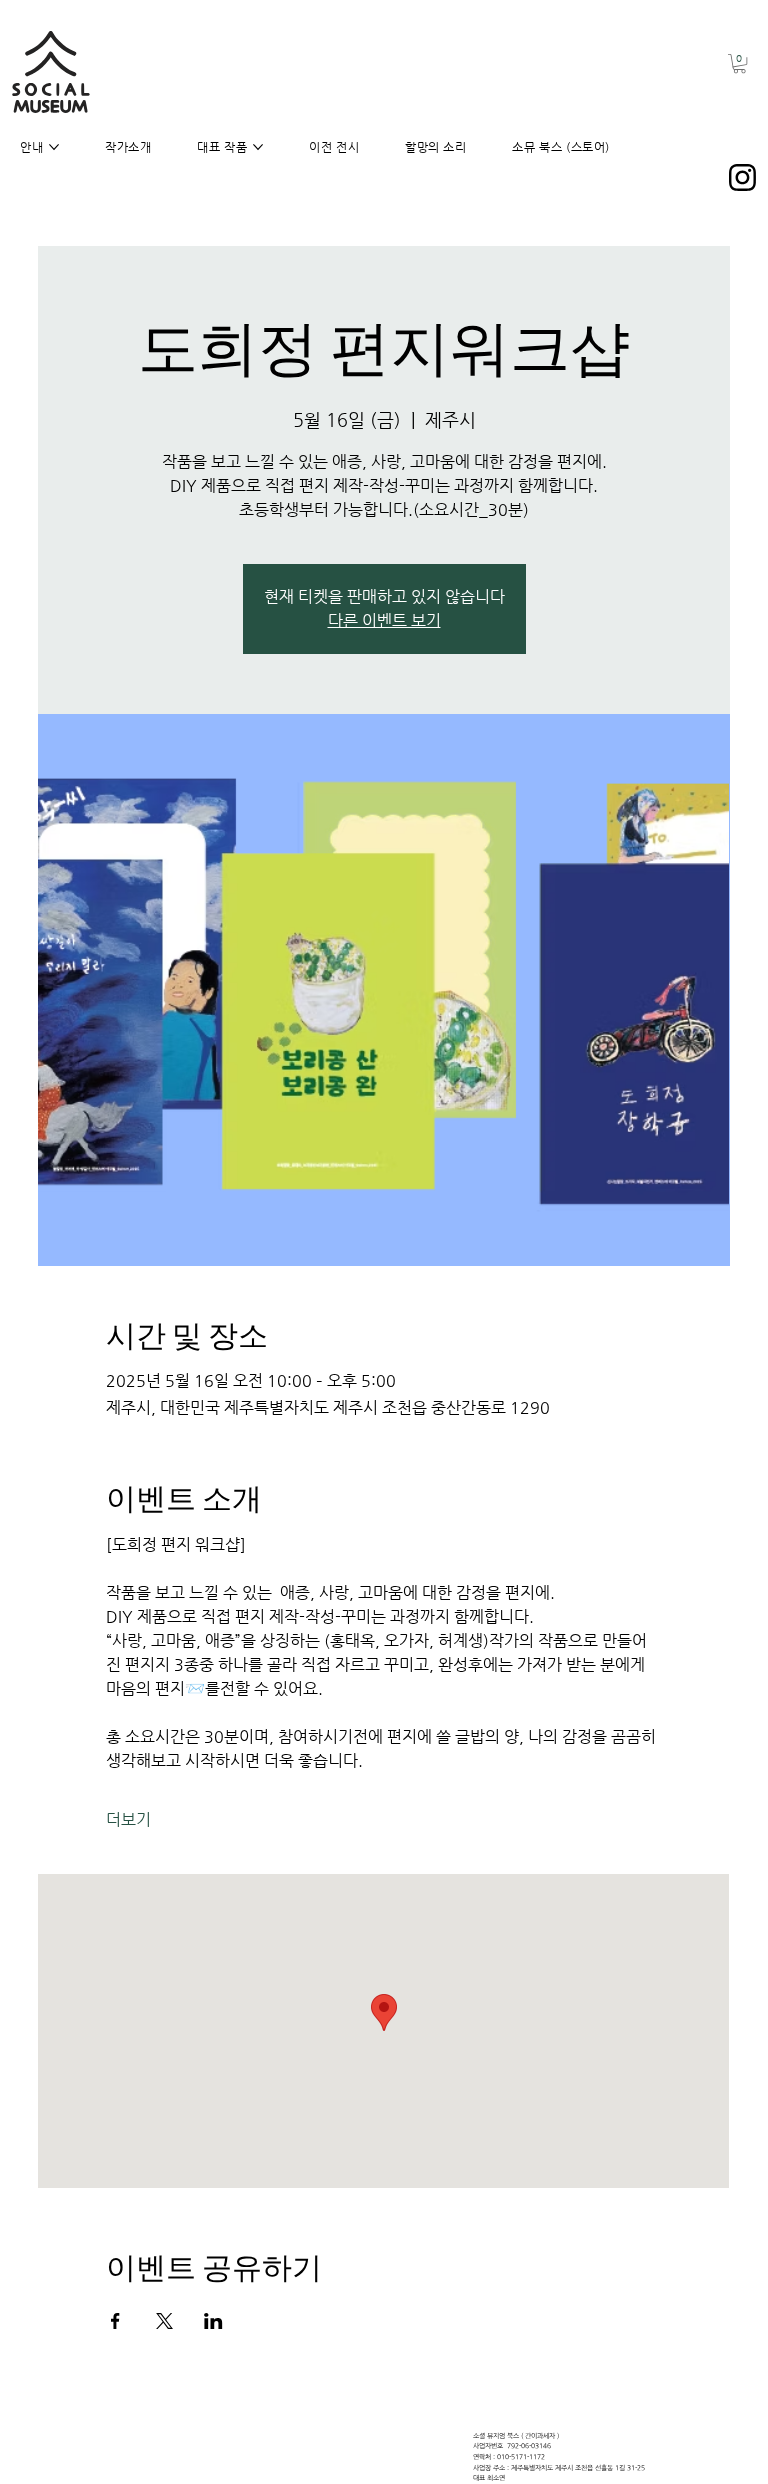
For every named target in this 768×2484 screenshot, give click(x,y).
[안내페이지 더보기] (54, 147)
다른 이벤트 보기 (384, 620)
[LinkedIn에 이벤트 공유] (213, 2321)
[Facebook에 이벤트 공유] (115, 2321)
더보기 (128, 1819)
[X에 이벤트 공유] (164, 2321)
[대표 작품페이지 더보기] (258, 147)
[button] (739, 63)
